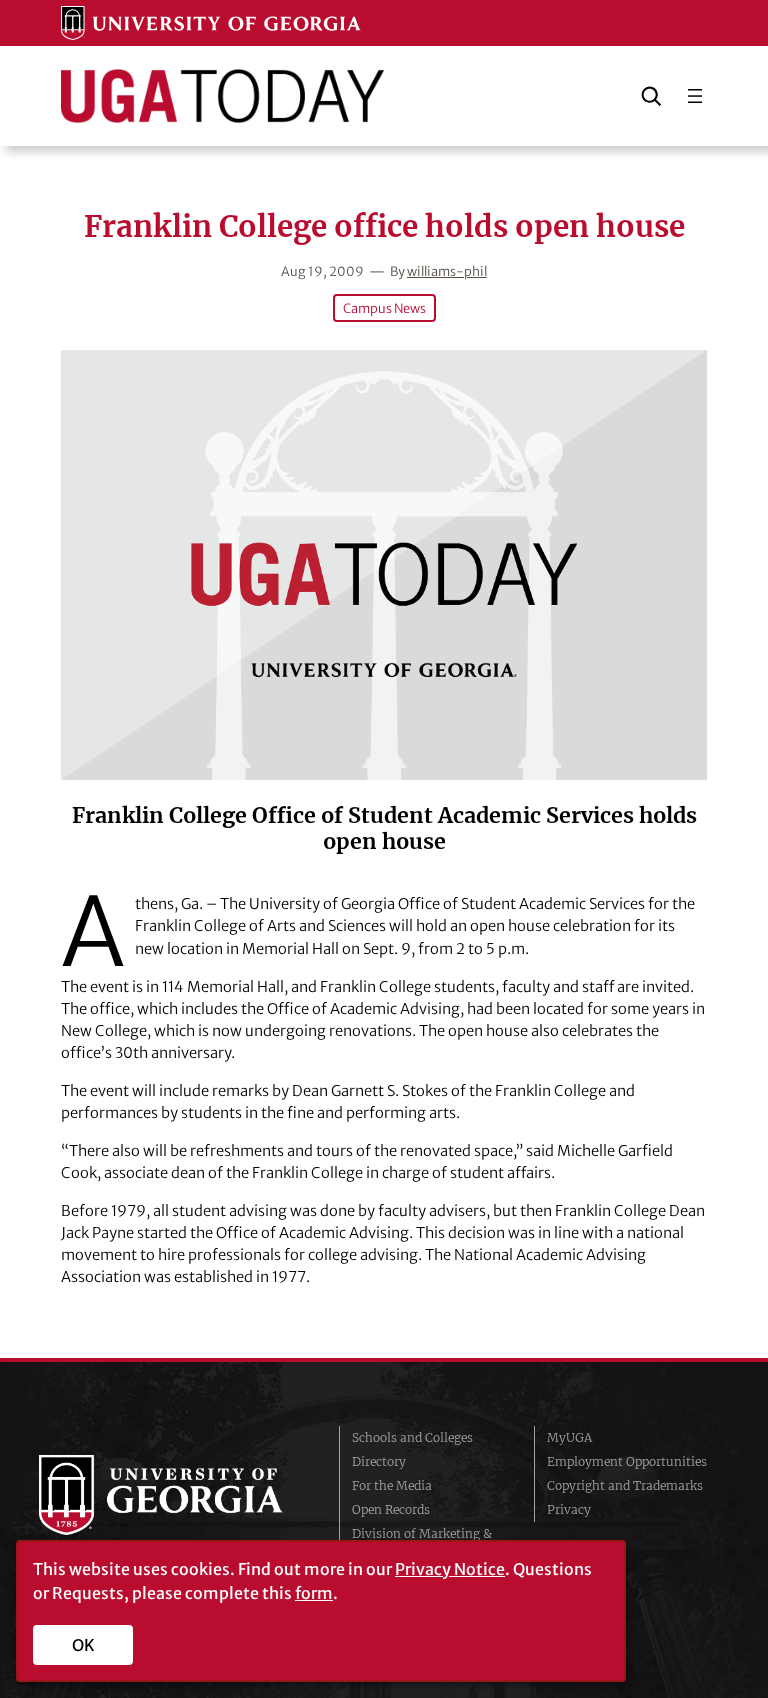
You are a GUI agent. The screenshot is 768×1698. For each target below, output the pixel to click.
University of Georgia (174, 1495)
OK (83, 1645)
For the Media (392, 1485)
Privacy (569, 1509)
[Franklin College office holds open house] (383, 565)
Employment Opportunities (627, 1461)
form (314, 1593)
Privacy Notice (450, 1569)
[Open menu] (695, 96)
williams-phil (447, 271)
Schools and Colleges (412, 1437)
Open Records (391, 1509)
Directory (379, 1461)
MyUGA (569, 1437)
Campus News (384, 308)
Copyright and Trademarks (625, 1485)
